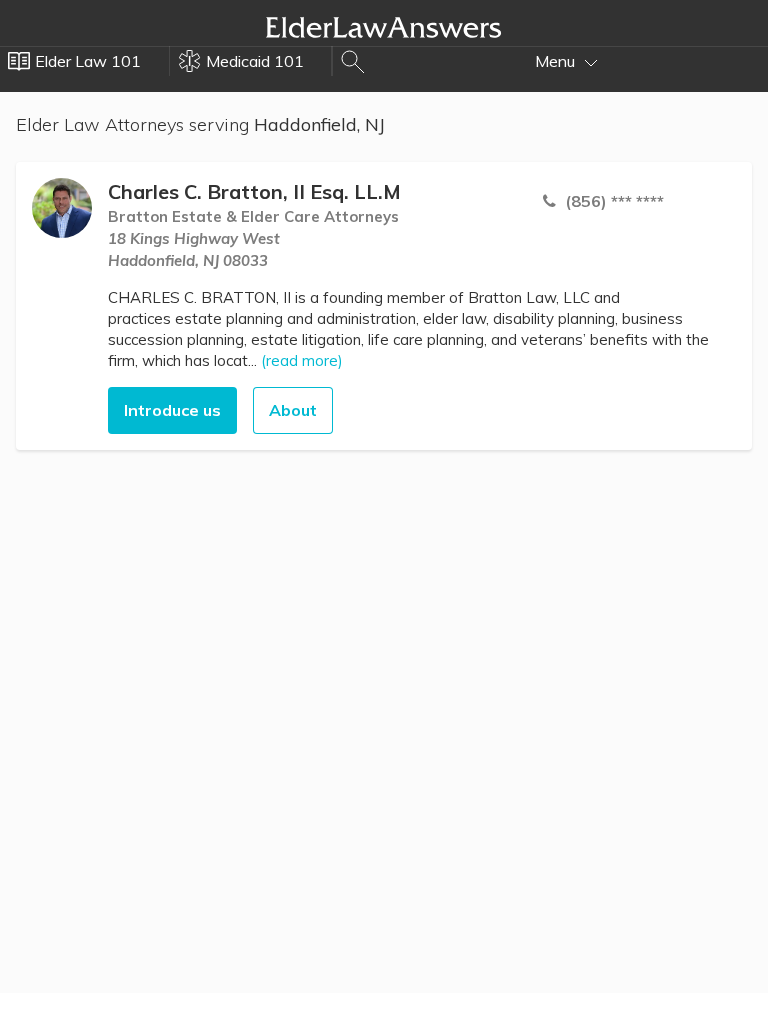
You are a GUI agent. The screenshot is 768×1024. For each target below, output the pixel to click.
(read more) (302, 360)
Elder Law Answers (384, 27)
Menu (557, 61)
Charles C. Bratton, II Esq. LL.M (254, 191)
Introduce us (172, 410)
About (293, 410)
